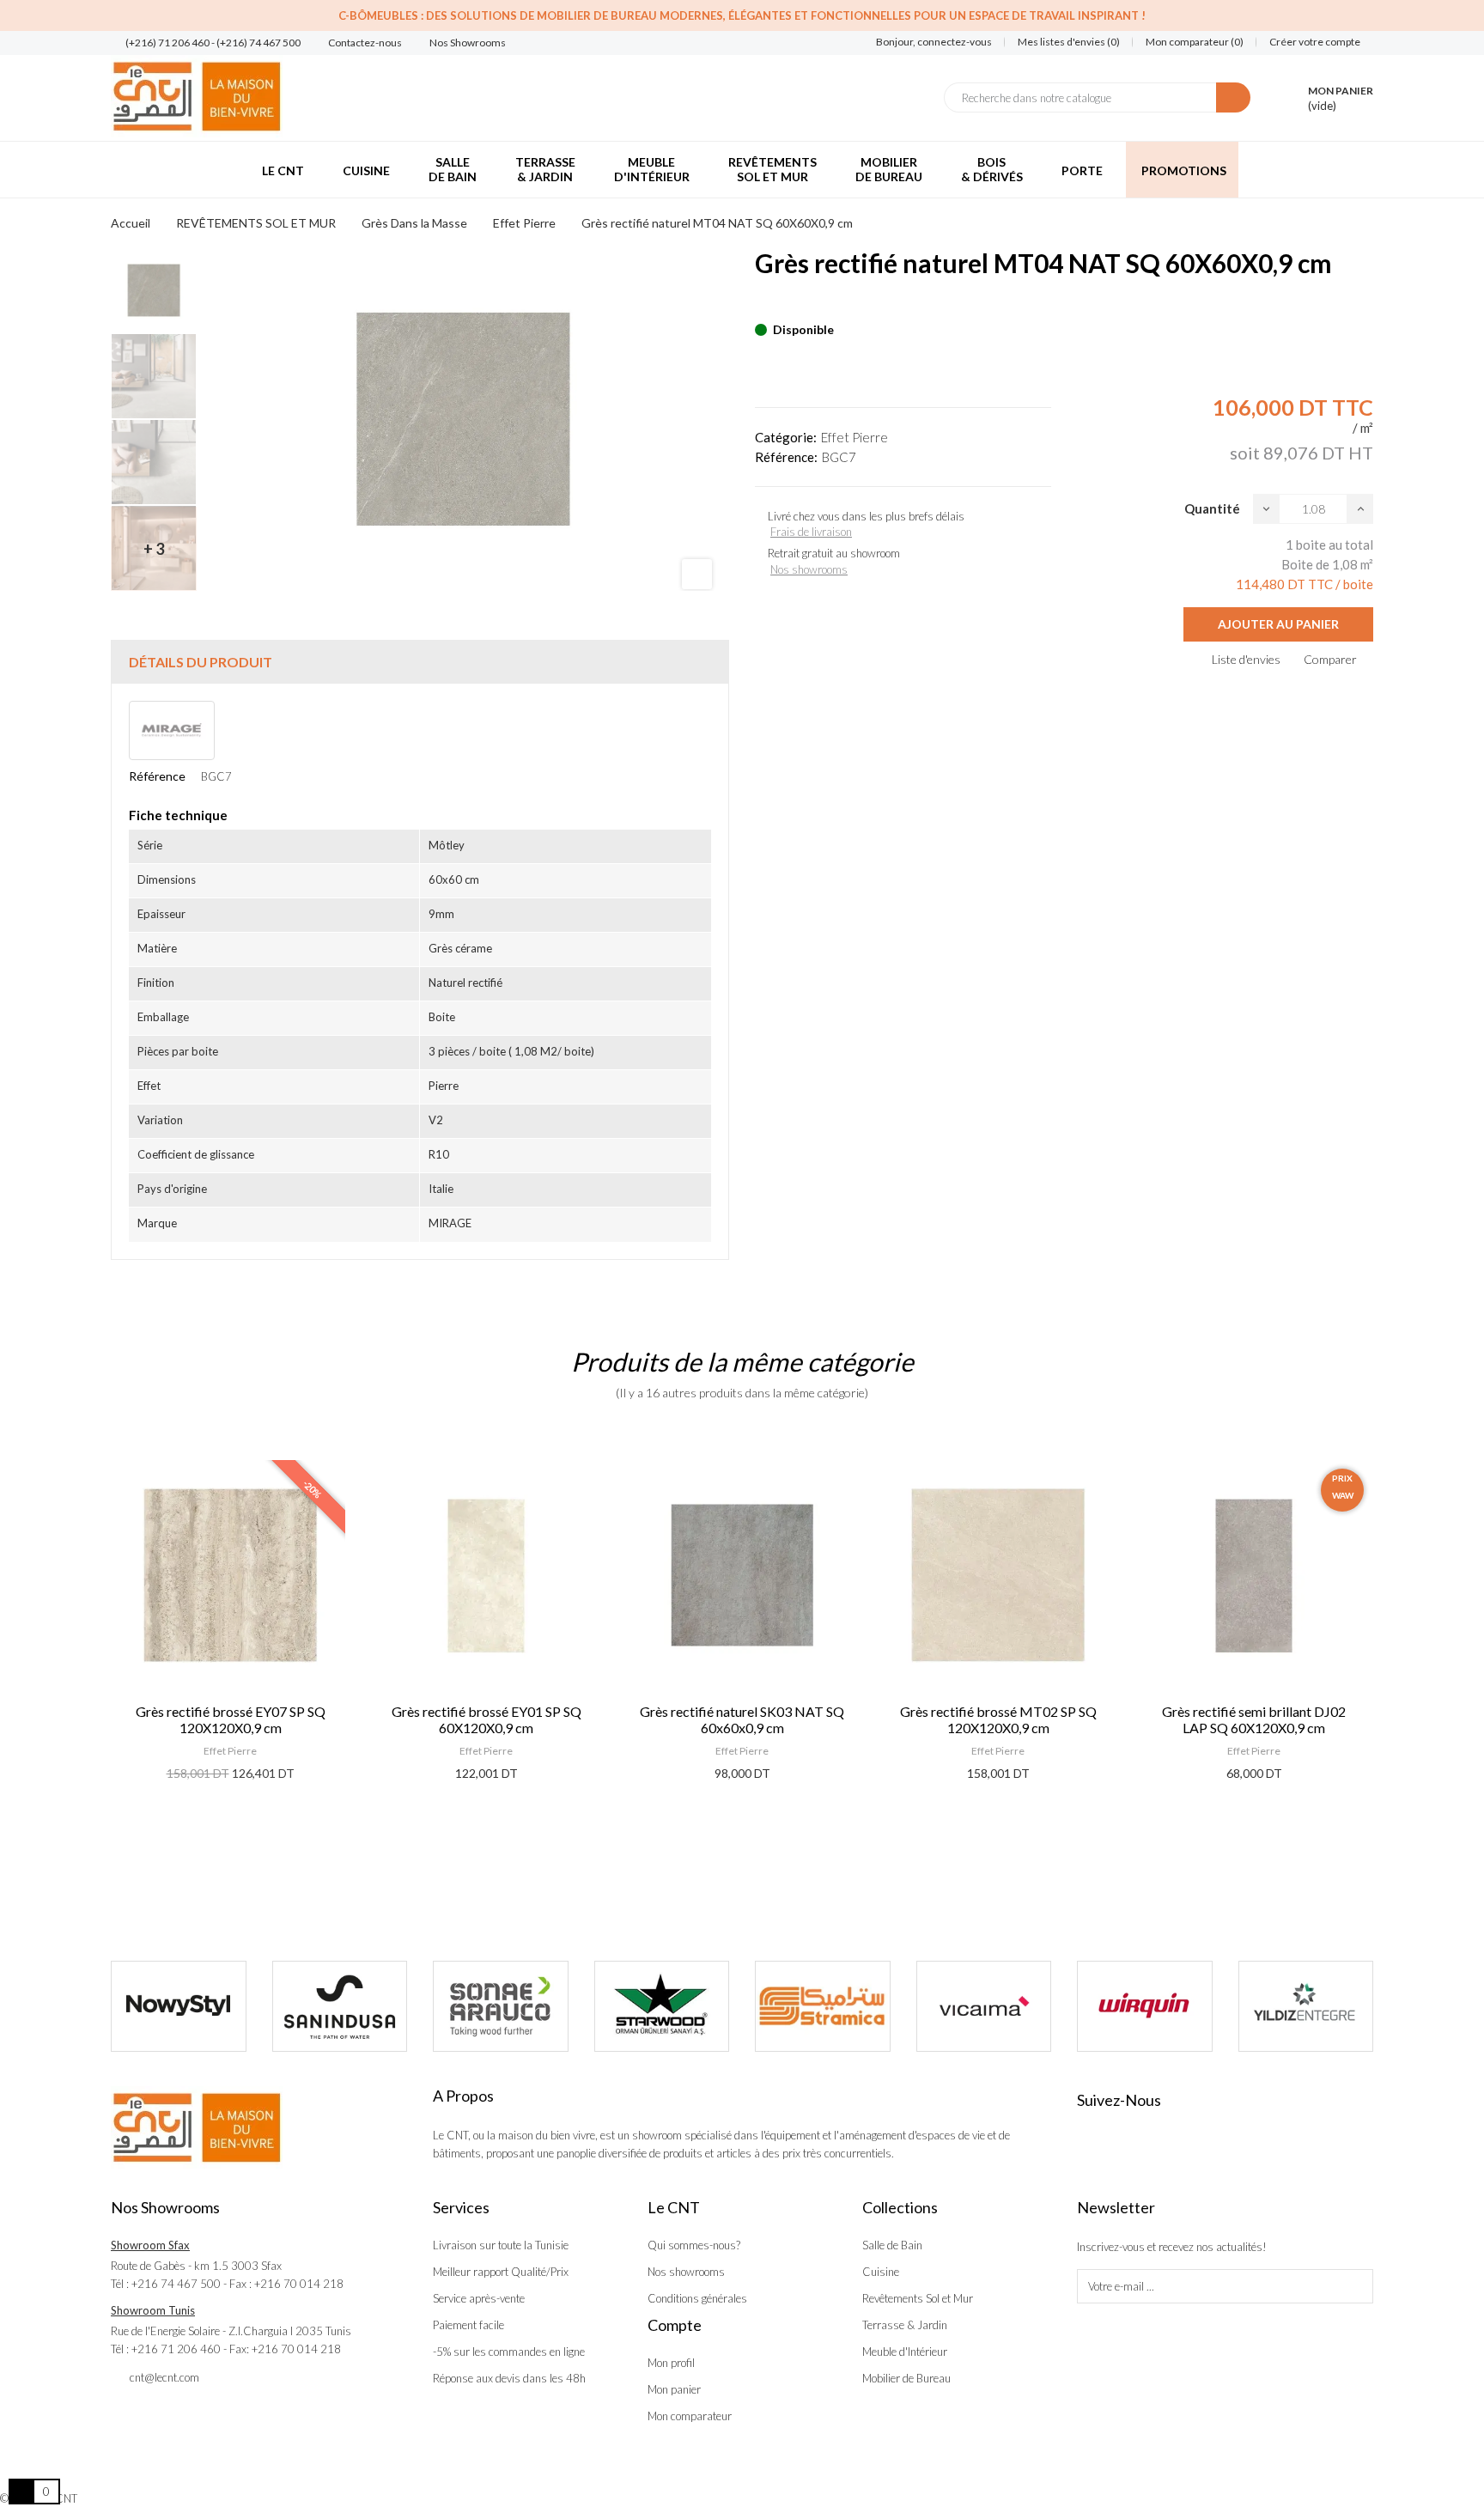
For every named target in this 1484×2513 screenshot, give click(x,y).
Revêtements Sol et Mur (918, 2298)
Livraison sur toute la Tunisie (501, 2245)
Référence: (786, 457)
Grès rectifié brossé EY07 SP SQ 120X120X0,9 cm (231, 1719)
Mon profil (671, 2363)
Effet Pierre (855, 437)
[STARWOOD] (662, 2006)
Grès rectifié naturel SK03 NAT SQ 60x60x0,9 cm (742, 1719)
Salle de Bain (892, 2245)
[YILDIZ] (1306, 2006)
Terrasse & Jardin (905, 2325)
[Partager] (760, 303)
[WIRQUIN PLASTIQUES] (1145, 2006)
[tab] (420, 662)
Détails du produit (201, 662)
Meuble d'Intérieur (905, 2352)
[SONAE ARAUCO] (501, 2006)
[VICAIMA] (984, 2006)
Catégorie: (786, 437)
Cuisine (881, 2272)
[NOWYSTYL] (179, 2006)
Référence (157, 776)
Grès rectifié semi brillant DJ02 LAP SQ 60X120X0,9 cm (1254, 1719)
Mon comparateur (690, 2416)
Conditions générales (697, 2298)
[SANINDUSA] (340, 2006)
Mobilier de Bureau (906, 2378)
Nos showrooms (809, 569)
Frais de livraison (811, 532)
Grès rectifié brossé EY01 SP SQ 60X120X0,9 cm (487, 1719)
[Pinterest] (790, 303)
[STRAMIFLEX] (823, 2006)
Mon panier (674, 2389)
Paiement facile (468, 2325)
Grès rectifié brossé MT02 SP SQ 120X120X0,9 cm (998, 1719)
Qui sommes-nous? (694, 2245)
